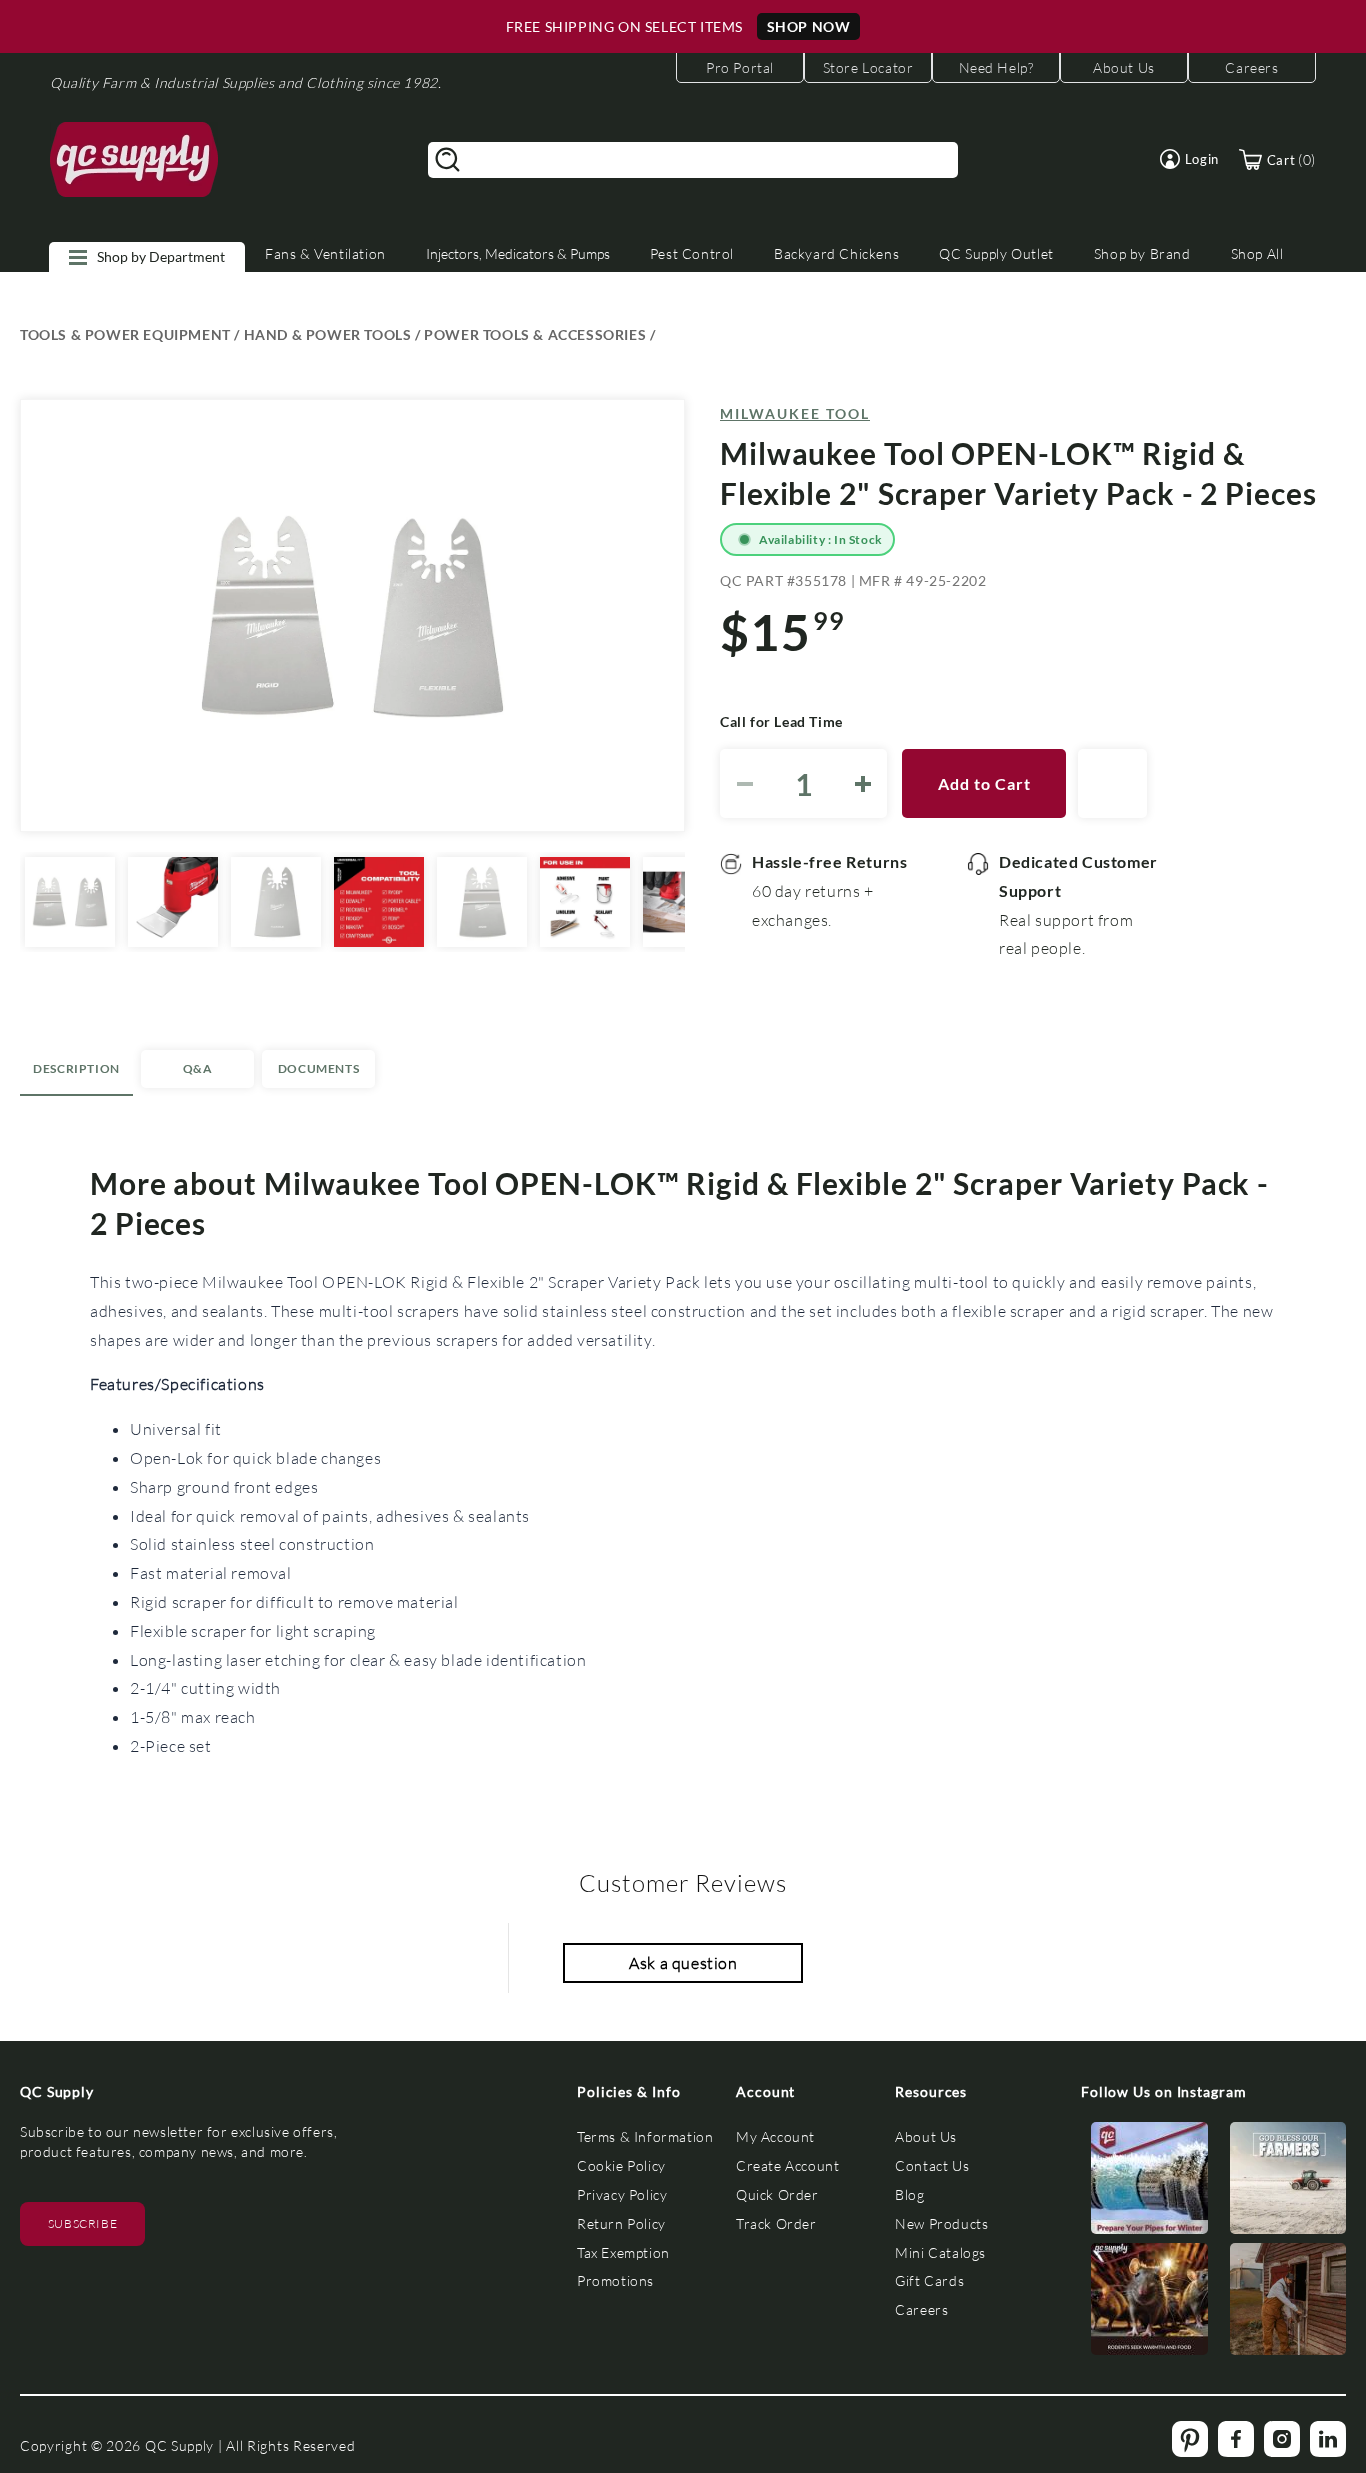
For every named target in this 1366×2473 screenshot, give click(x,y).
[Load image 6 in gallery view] (585, 902)
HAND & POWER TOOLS (328, 334)
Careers (921, 2309)
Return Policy (621, 2223)
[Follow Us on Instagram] (1149, 2182)
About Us (926, 2136)
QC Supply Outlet (996, 253)
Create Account (787, 2165)
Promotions (615, 2280)
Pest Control (692, 253)
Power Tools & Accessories (535, 334)
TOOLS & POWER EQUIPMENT (125, 334)
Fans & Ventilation (325, 253)
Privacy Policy (622, 2194)
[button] (1189, 159)
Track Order (776, 2223)
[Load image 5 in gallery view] (482, 902)
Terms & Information (645, 2136)
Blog (909, 2194)
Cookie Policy (621, 2165)
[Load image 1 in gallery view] (70, 902)
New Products (941, 2223)
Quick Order (777, 2194)
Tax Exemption (623, 2252)
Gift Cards (929, 2280)
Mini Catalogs (940, 2252)
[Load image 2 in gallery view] (173, 902)
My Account (775, 2136)
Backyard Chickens (836, 253)
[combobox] (693, 160)
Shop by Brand (1142, 253)
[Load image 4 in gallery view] (379, 902)
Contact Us (932, 2165)
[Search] (448, 160)
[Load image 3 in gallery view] (276, 902)
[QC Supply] (134, 160)
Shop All (1257, 253)
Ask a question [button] (683, 1962)
